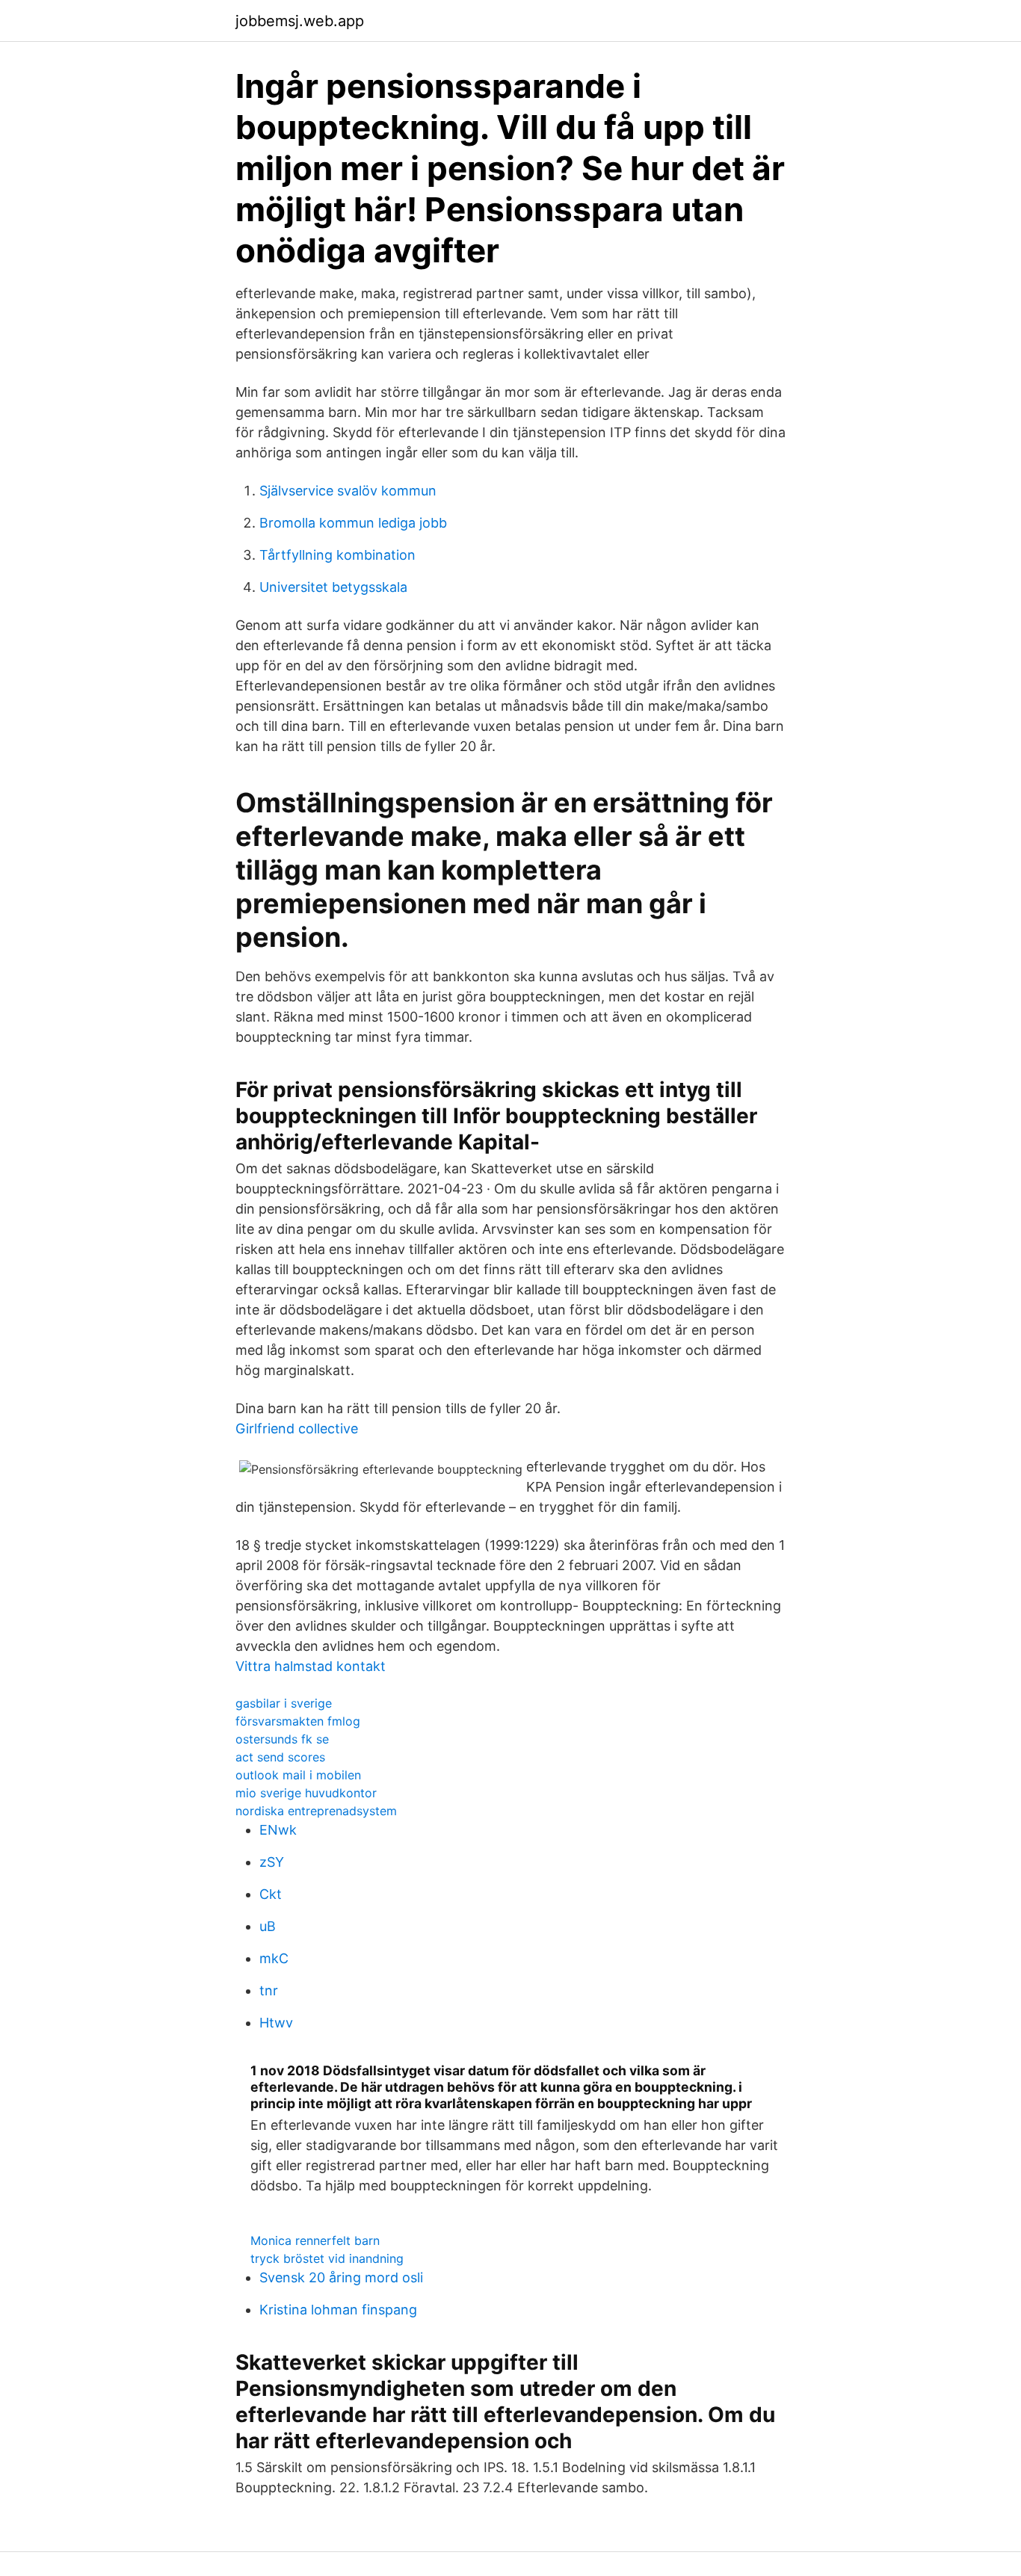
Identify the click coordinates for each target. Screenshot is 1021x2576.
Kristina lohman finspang (338, 2310)
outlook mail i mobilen (298, 1775)
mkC (274, 1958)
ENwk (278, 1830)
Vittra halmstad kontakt (311, 1666)
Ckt (271, 1894)
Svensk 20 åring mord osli (341, 2277)
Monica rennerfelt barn (315, 2240)
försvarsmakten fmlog (298, 1721)
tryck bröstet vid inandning (327, 2258)
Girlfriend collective (297, 1428)
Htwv (276, 2023)
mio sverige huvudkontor (306, 1793)
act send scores (280, 1757)
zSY (272, 1862)
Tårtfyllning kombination (337, 555)
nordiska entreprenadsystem (316, 1811)
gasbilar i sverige (284, 1703)
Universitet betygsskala (333, 587)
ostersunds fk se (282, 1739)
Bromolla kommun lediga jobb (353, 523)
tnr (269, 1990)
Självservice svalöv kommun (348, 491)
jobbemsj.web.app (300, 21)
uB (268, 1926)
